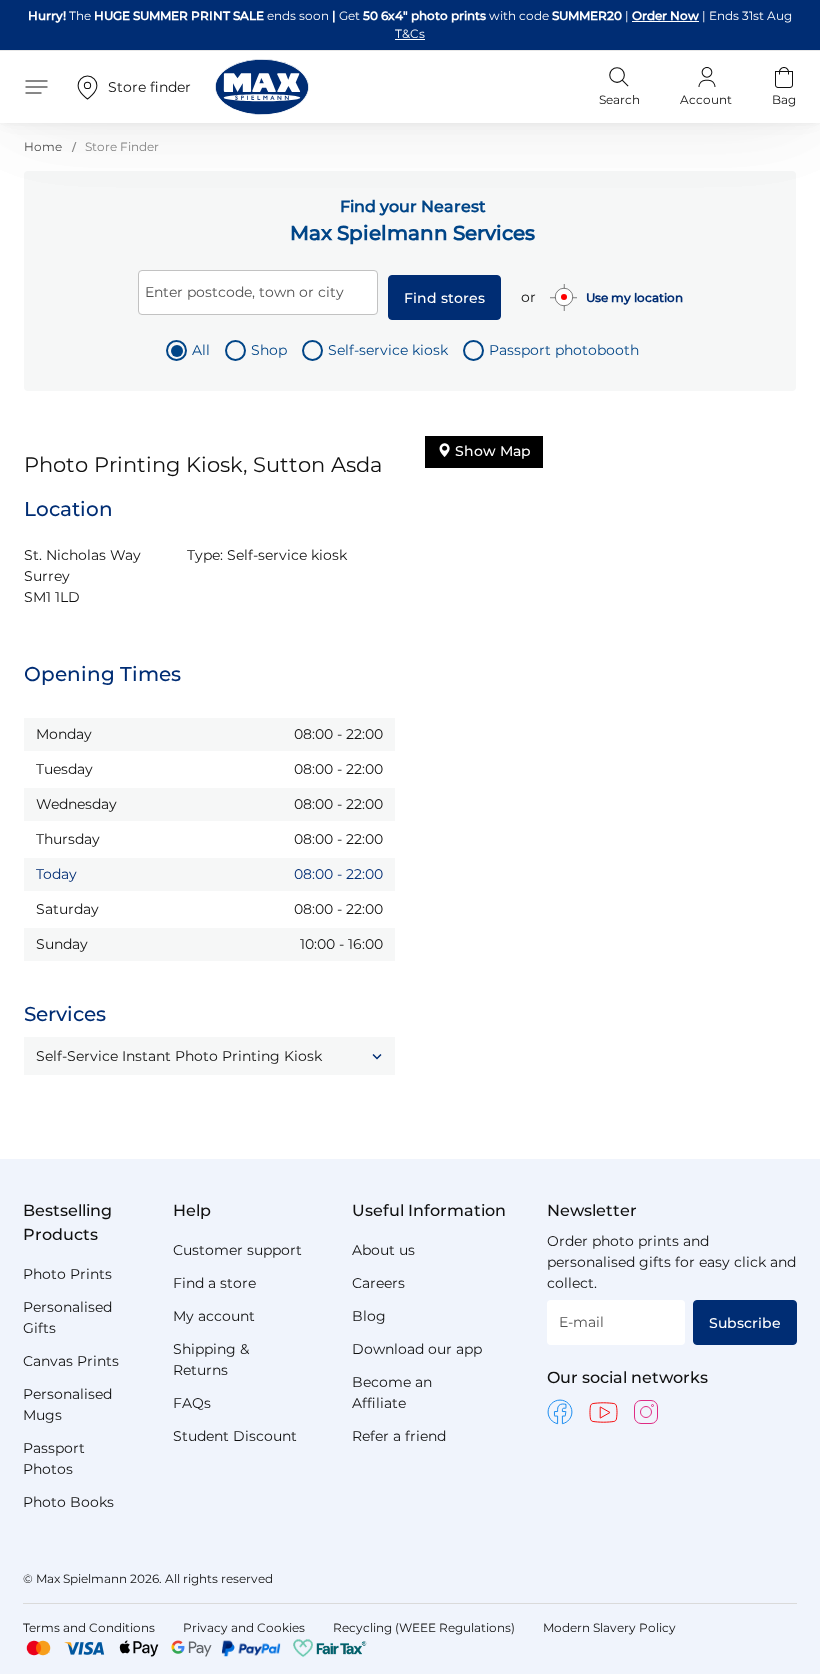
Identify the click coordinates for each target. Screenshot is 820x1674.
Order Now (665, 15)
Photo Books (68, 1502)
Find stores (444, 298)
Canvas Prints (71, 1361)
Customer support (237, 1250)
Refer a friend (399, 1436)
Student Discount (235, 1436)
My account (214, 1316)
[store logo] (262, 87)
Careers (378, 1283)
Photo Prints (67, 1274)
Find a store (214, 1283)
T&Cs (410, 33)
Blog (369, 1316)
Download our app (417, 1349)
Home (44, 146)
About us (383, 1250)
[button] (209, 1056)
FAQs (192, 1403)
